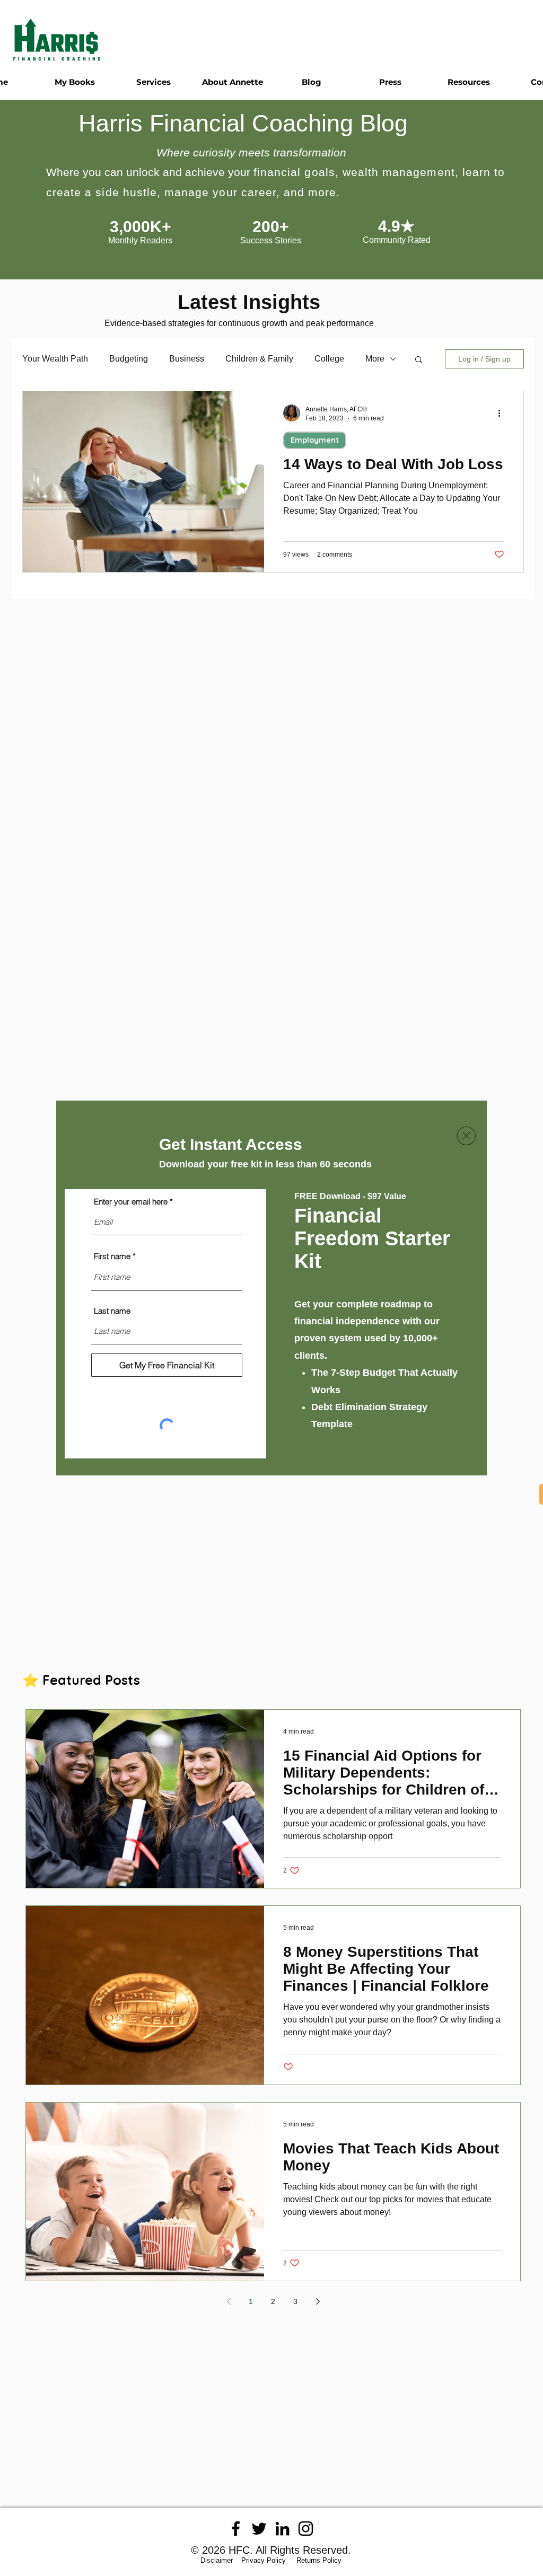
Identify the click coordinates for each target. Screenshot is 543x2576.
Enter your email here (131, 1202)
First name (112, 1256)
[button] (466, 1136)
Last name (112, 1311)
